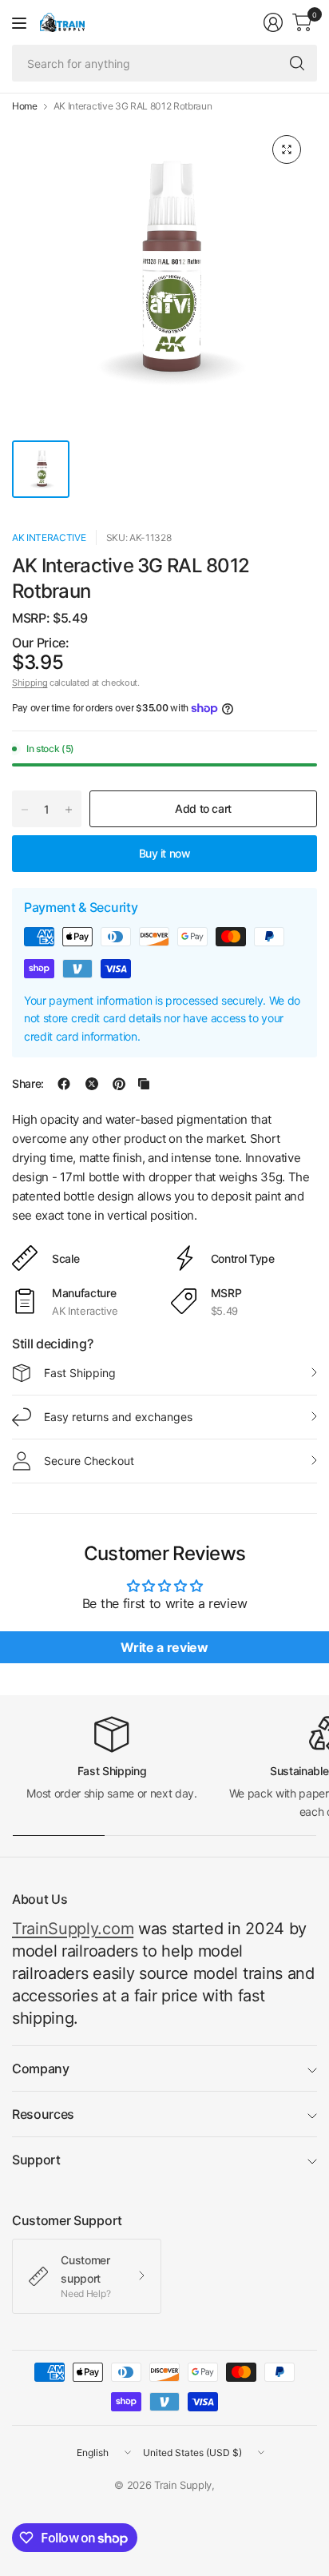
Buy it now (165, 853)
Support (36, 2160)
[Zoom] (287, 149)
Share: (28, 1084)
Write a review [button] (164, 1647)
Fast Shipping (80, 1373)
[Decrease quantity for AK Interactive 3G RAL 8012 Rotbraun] (25, 810)
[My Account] (273, 22)
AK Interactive (49, 537)
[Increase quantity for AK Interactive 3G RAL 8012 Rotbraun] (69, 810)
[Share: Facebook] (64, 1084)
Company (41, 2068)
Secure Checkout (89, 1461)
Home (25, 106)
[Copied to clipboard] (144, 1084)
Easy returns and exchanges (118, 1417)
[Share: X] (92, 1084)
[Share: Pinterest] (119, 1084)
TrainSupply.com (73, 1929)
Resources (43, 2114)
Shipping (30, 683)
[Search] (297, 63)
